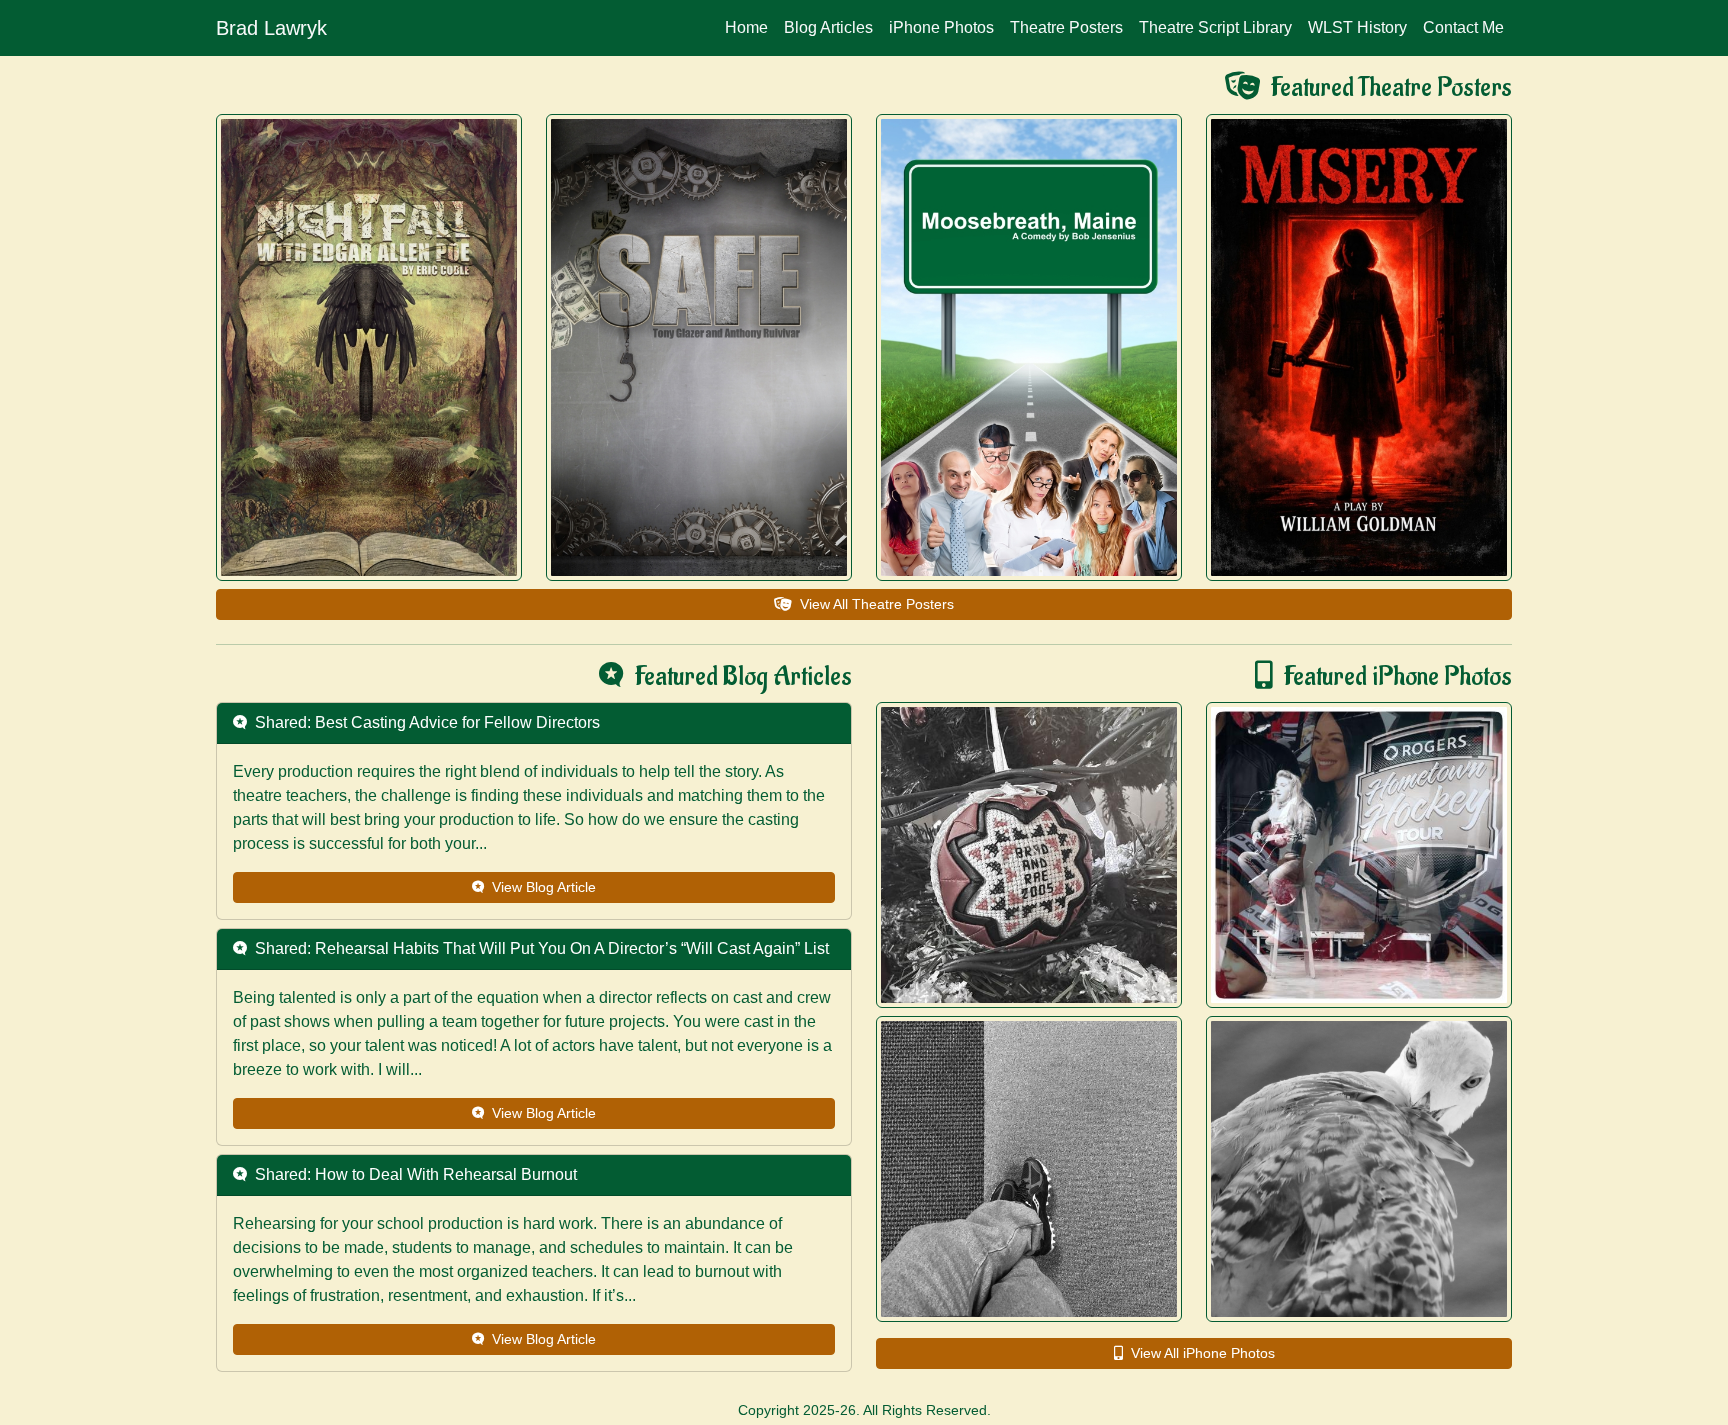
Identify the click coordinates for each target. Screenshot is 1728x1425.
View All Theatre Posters (873, 604)
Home (746, 27)
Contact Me (1463, 27)
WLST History (1357, 27)
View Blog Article (540, 887)
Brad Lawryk (271, 28)
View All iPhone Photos (1203, 1353)
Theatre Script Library (1215, 27)
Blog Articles (828, 27)
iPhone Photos (941, 27)
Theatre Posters (1066, 27)
